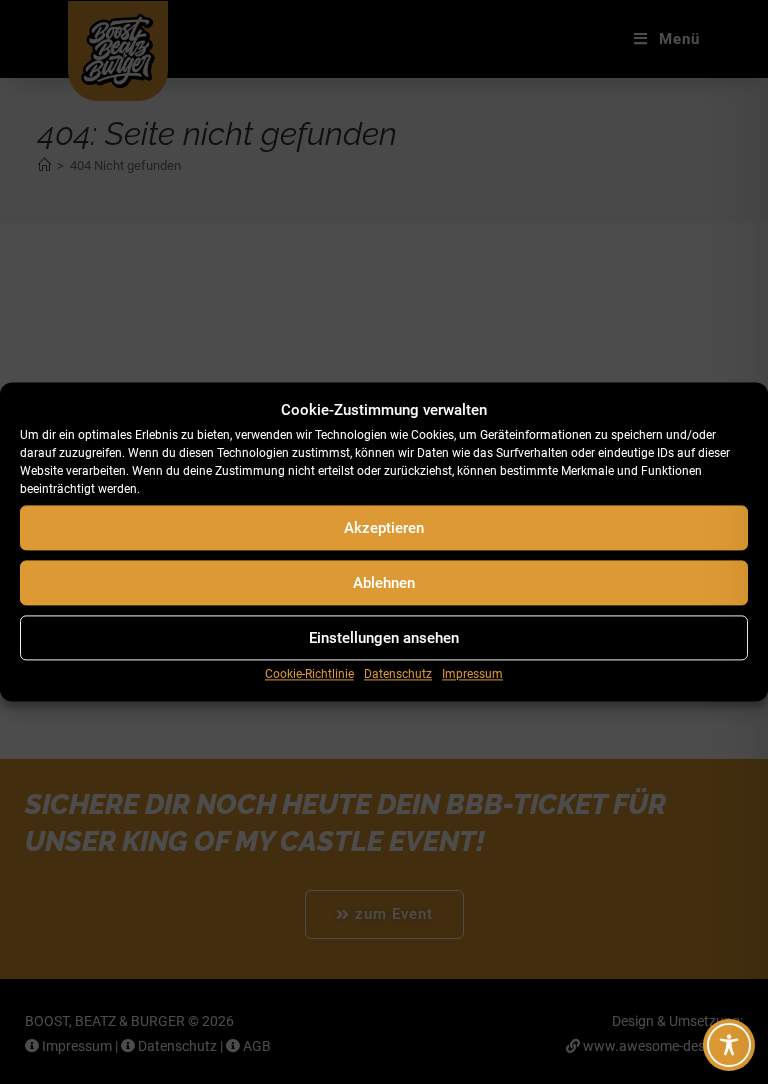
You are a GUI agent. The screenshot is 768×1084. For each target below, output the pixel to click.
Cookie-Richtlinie (309, 674)
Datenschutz (398, 674)
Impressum (472, 674)
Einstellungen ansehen (384, 638)
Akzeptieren (384, 528)
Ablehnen (384, 583)
